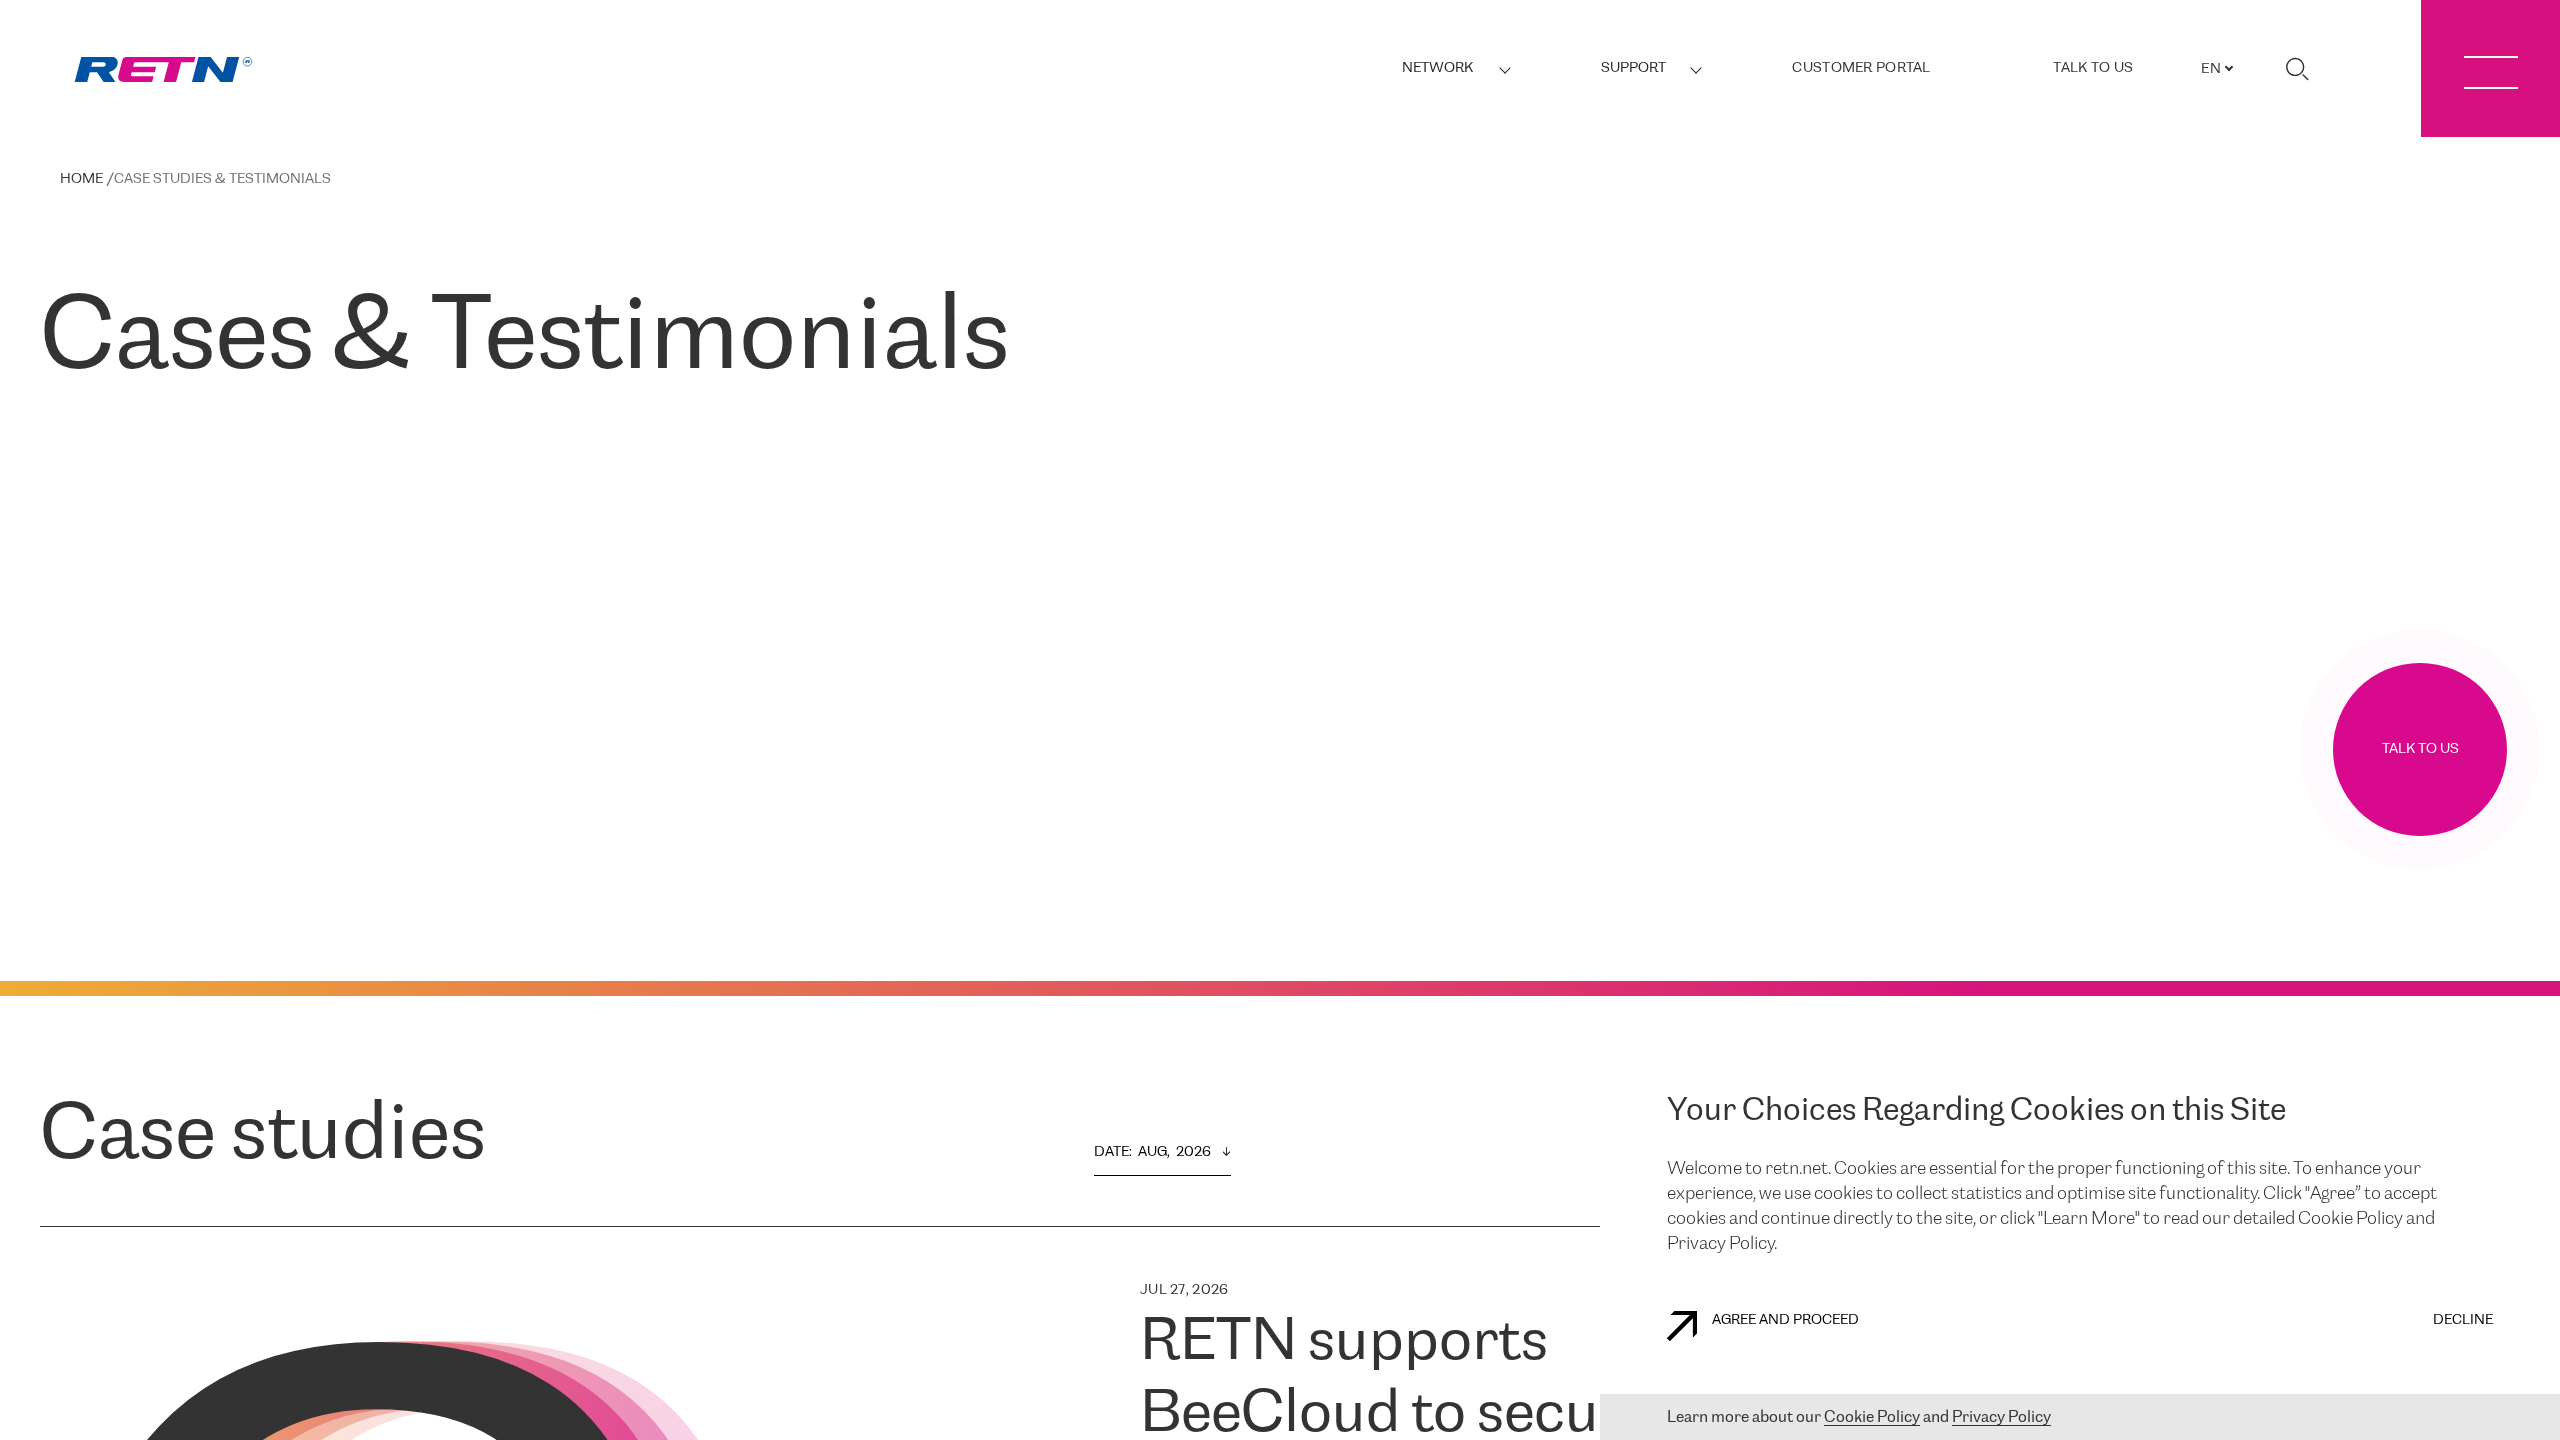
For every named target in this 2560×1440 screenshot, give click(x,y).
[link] (163, 69)
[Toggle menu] (2490, 68)
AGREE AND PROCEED (1785, 1320)
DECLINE (2463, 1320)
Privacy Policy (2001, 1417)
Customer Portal (1861, 68)
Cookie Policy (1872, 1417)
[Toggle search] (2297, 69)
